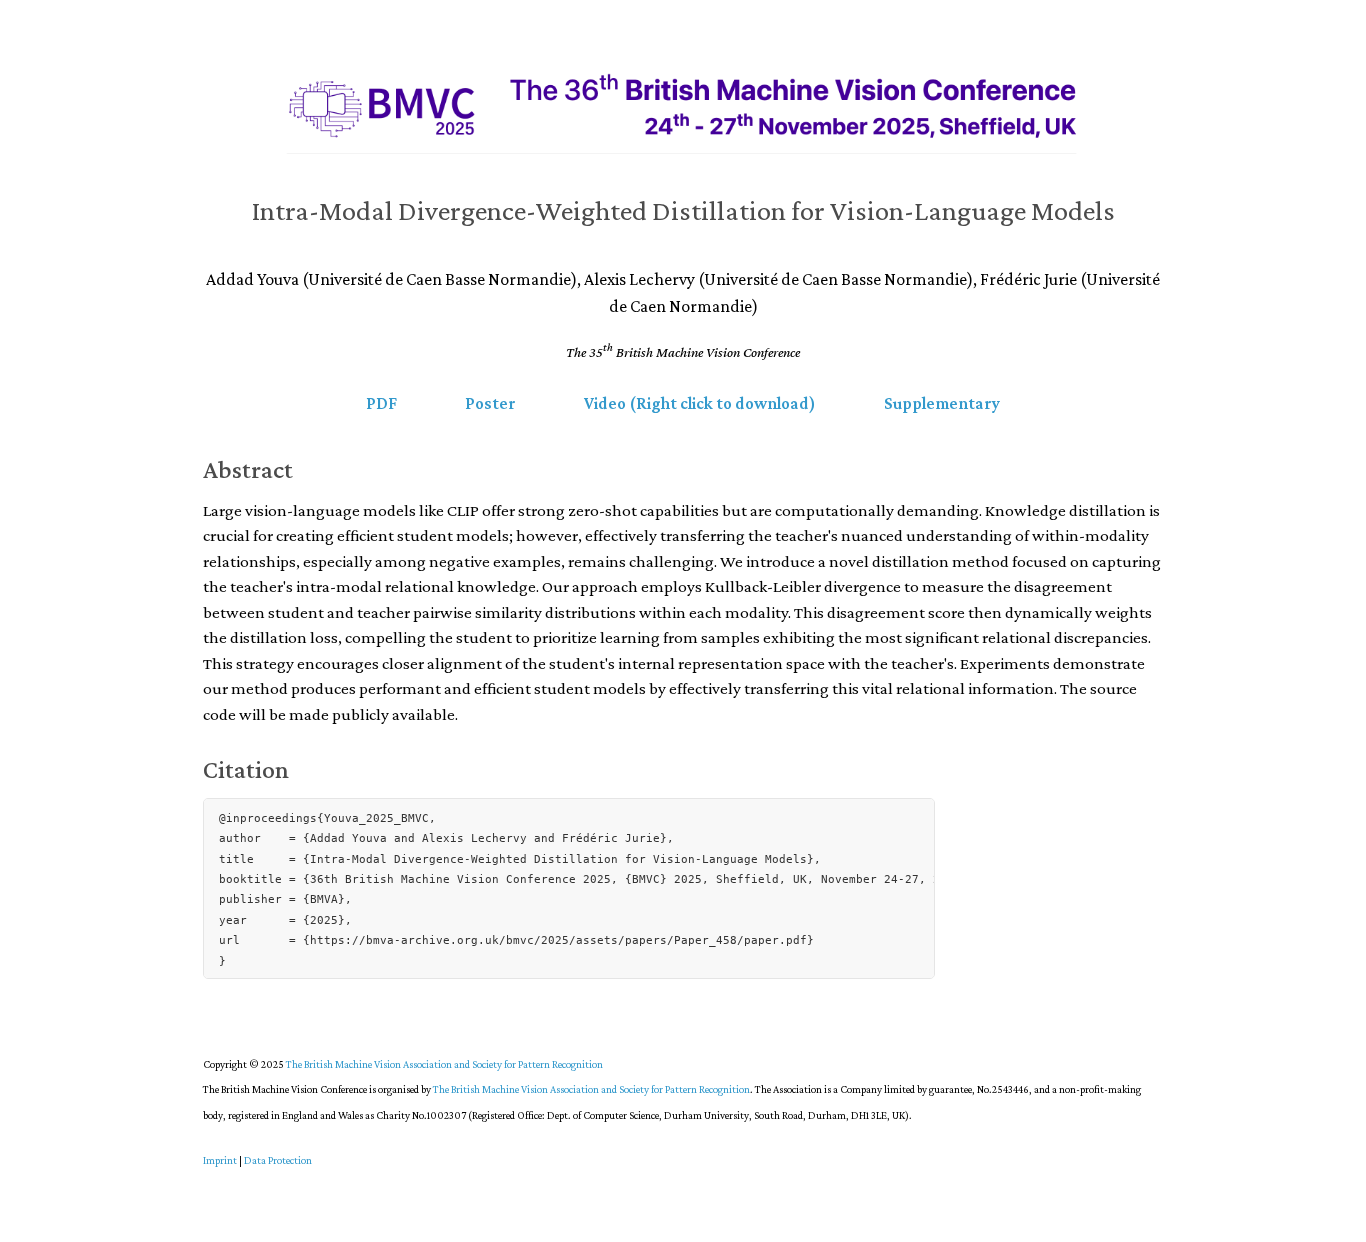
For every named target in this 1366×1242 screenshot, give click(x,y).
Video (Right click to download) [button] (700, 403)
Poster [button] (490, 403)
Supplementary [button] (942, 403)
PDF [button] (381, 403)
